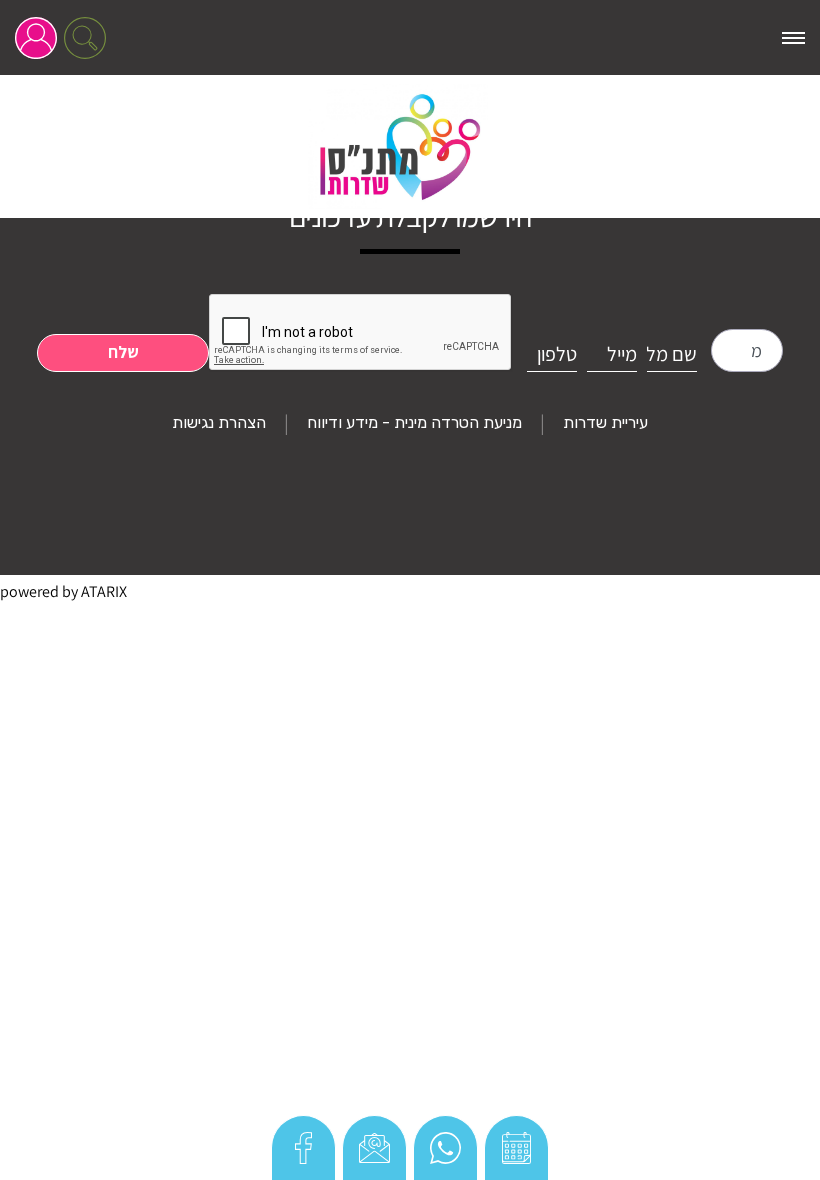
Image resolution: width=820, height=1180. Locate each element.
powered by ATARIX (63, 591)
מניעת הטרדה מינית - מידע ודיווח (414, 422)
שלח (123, 352)
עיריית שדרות (605, 422)
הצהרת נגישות (219, 422)
